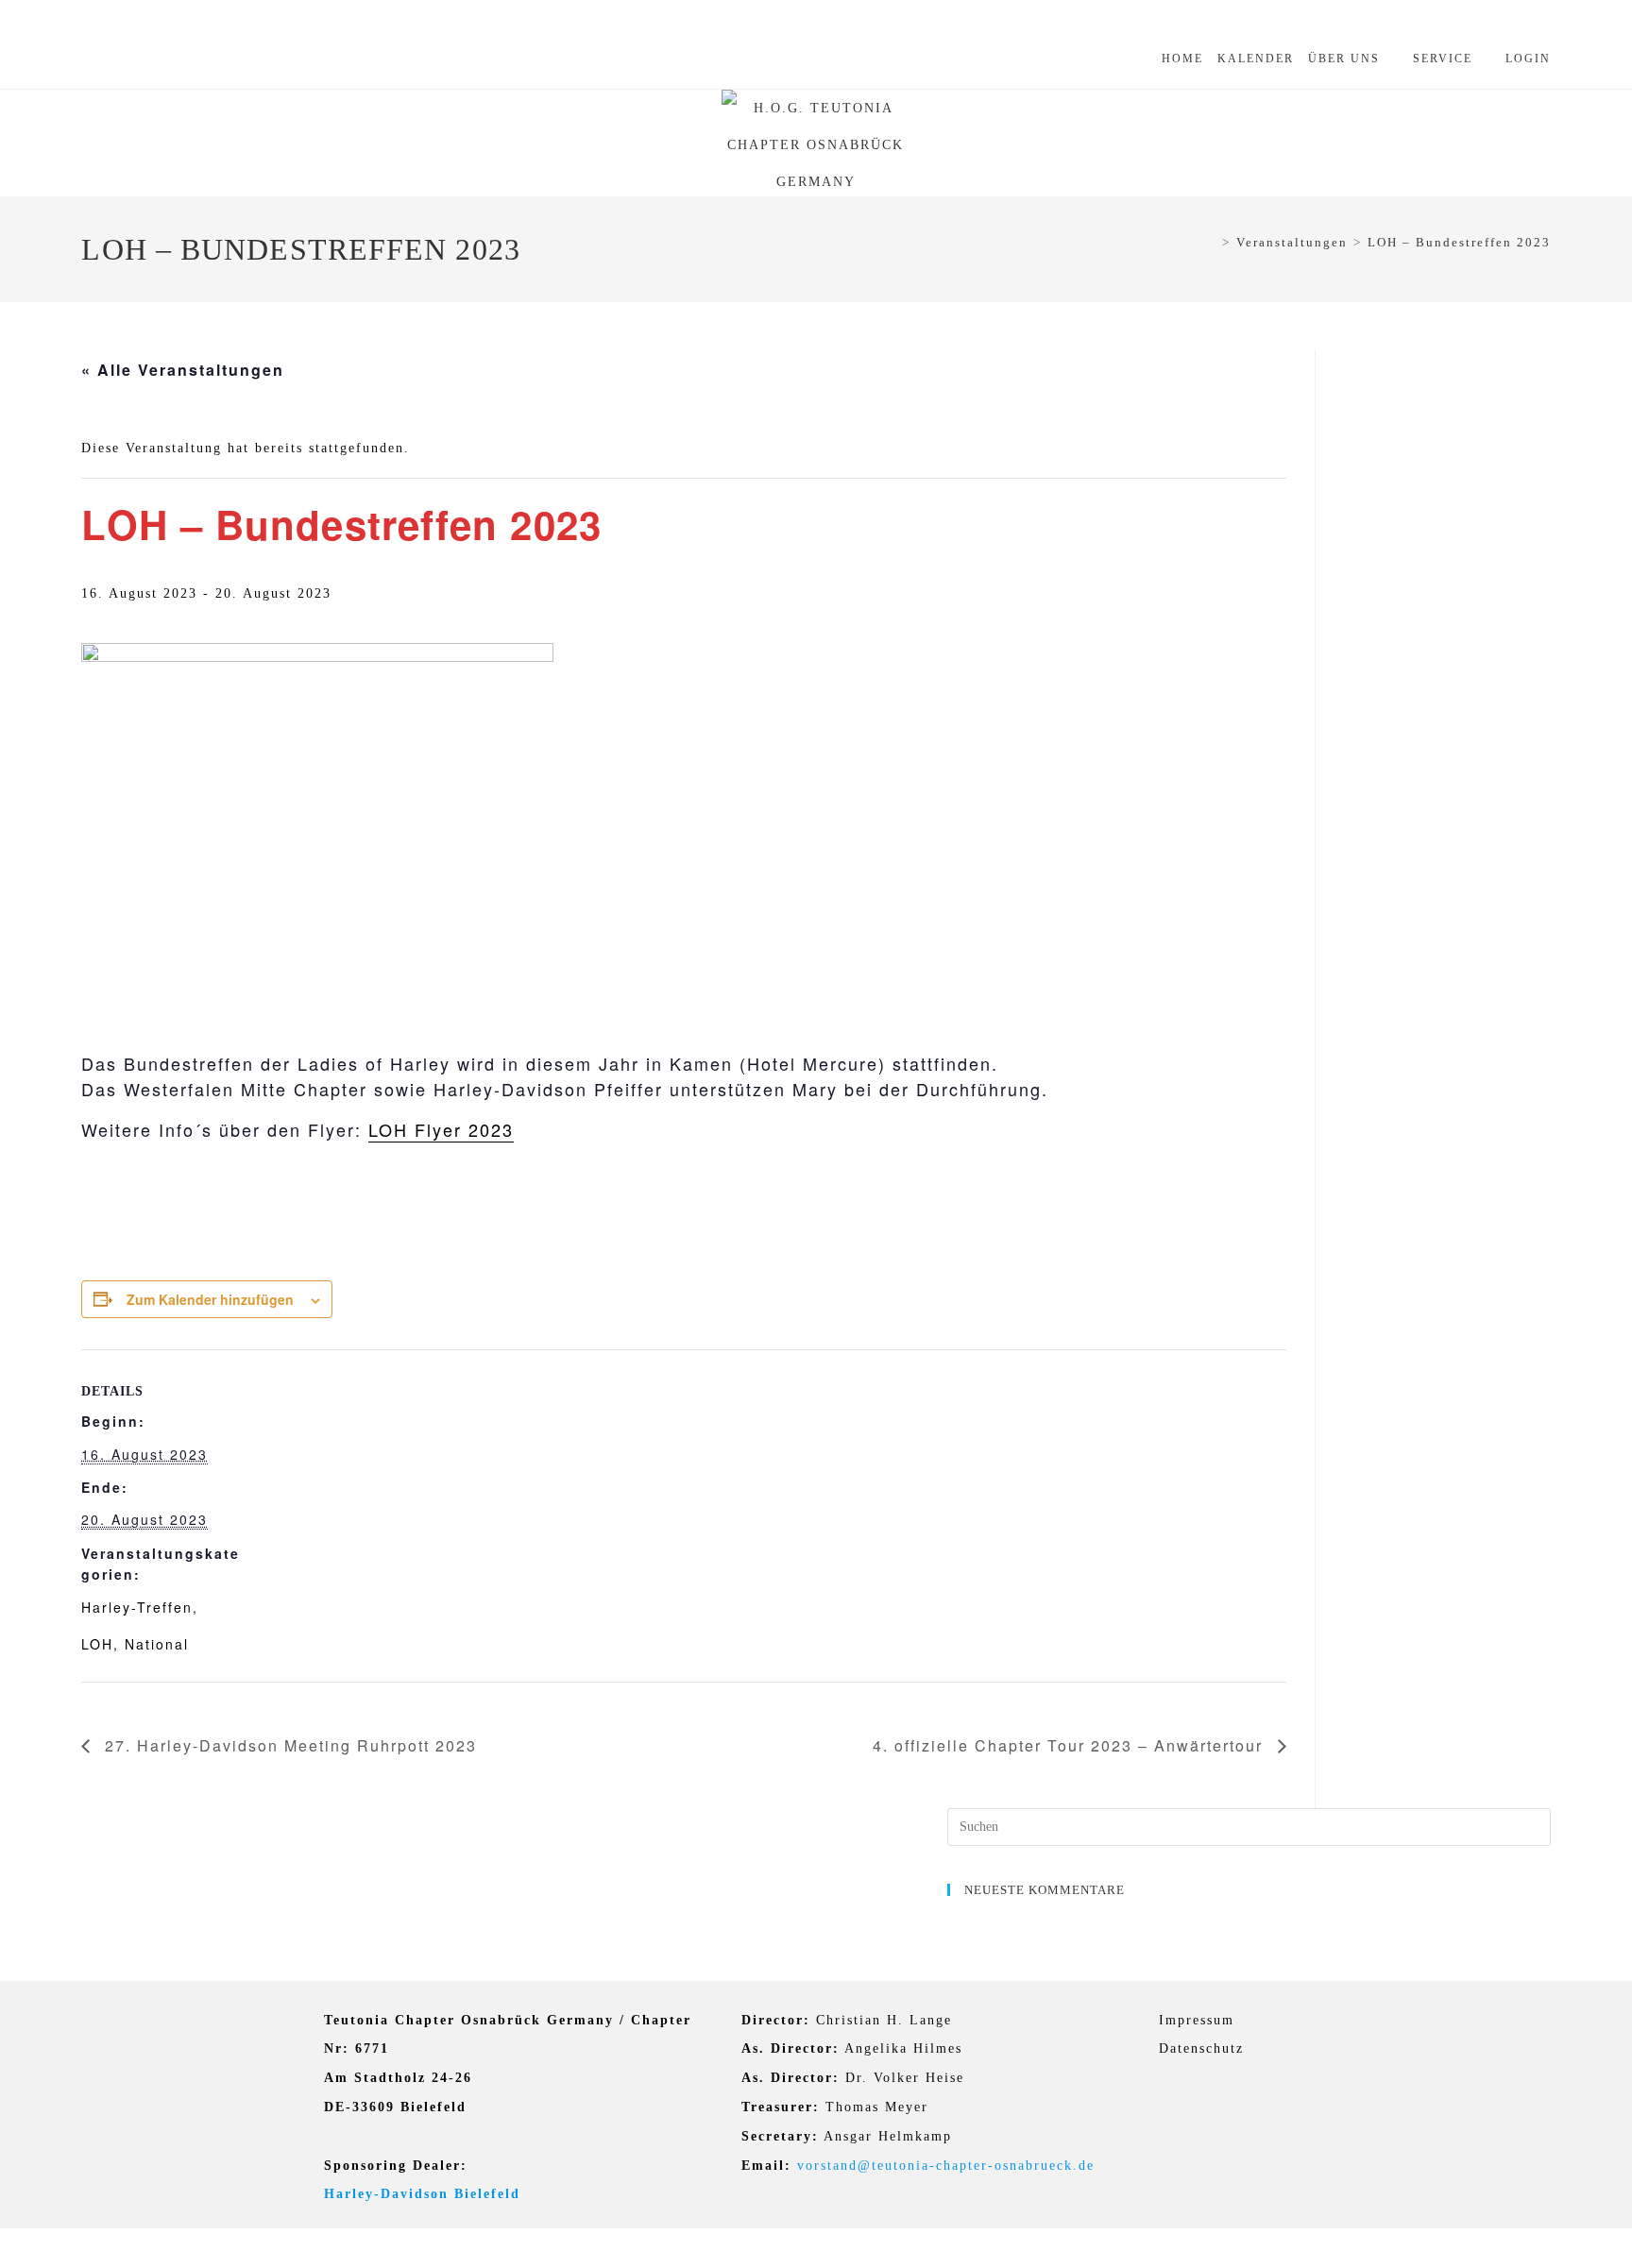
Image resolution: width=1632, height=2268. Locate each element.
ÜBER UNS (1344, 59)
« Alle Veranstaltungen (183, 370)
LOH (97, 1644)
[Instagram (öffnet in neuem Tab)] (147, 64)
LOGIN (1528, 59)
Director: (776, 2020)
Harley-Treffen (137, 1607)
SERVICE (1443, 59)
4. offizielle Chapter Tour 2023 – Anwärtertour (1071, 1745)
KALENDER (1256, 59)
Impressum (1197, 2020)
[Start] (1211, 242)
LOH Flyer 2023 (441, 1129)
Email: (766, 2166)
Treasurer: (781, 2107)
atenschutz (1207, 2048)
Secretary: (780, 2136)
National (157, 1644)
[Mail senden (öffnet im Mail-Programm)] (201, 64)
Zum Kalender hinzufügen (210, 1299)
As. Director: (790, 2048)
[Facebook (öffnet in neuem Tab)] (101, 64)
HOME (1182, 59)
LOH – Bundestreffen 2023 (1459, 242)
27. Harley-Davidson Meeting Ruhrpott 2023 (288, 1745)
